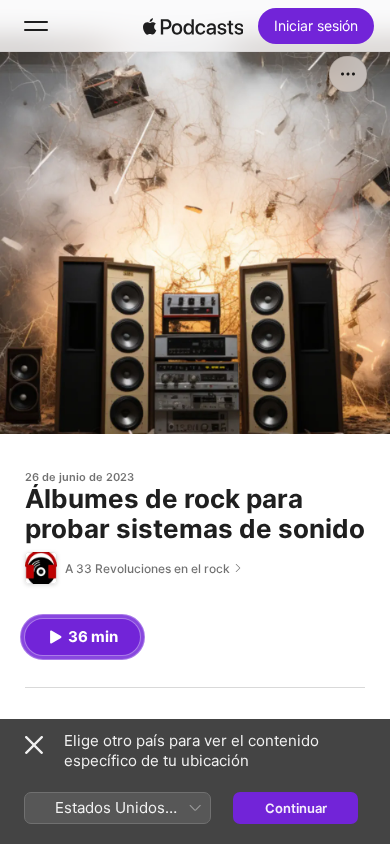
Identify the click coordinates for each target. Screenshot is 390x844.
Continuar (296, 808)
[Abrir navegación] (36, 26)
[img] (193, 26)
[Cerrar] (34, 745)
